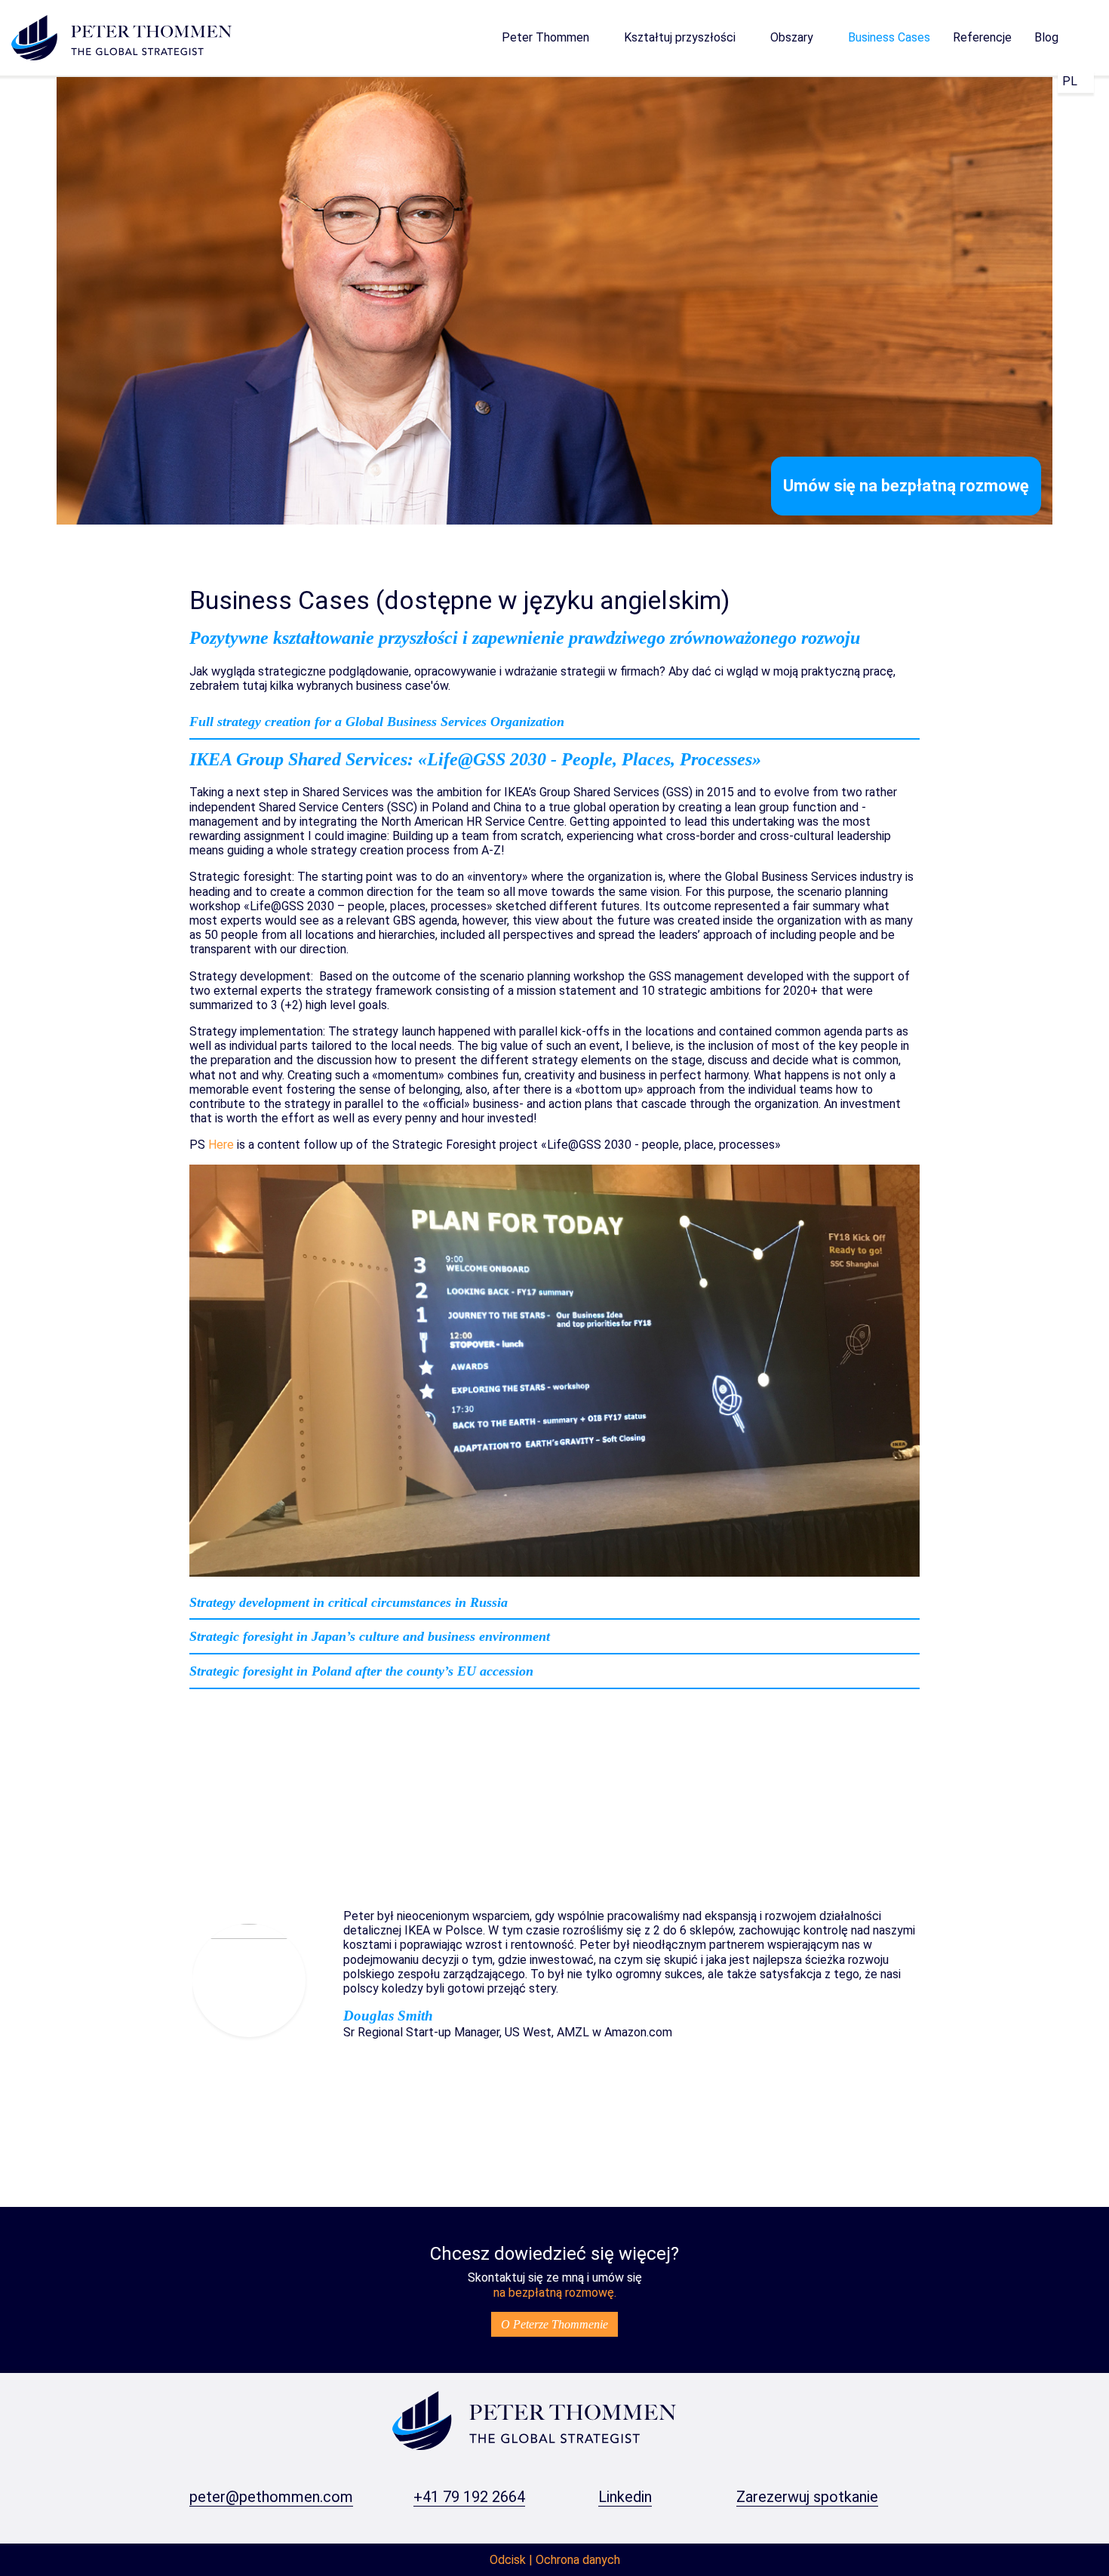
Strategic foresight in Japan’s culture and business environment (370, 1636)
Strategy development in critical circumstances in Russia (349, 1602)
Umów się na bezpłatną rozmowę (906, 486)
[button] (551, 38)
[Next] (969, 1980)
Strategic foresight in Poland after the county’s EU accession (361, 1671)
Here (221, 1145)
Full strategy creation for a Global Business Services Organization (377, 722)
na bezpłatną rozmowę (554, 2293)
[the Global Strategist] (534, 2419)
